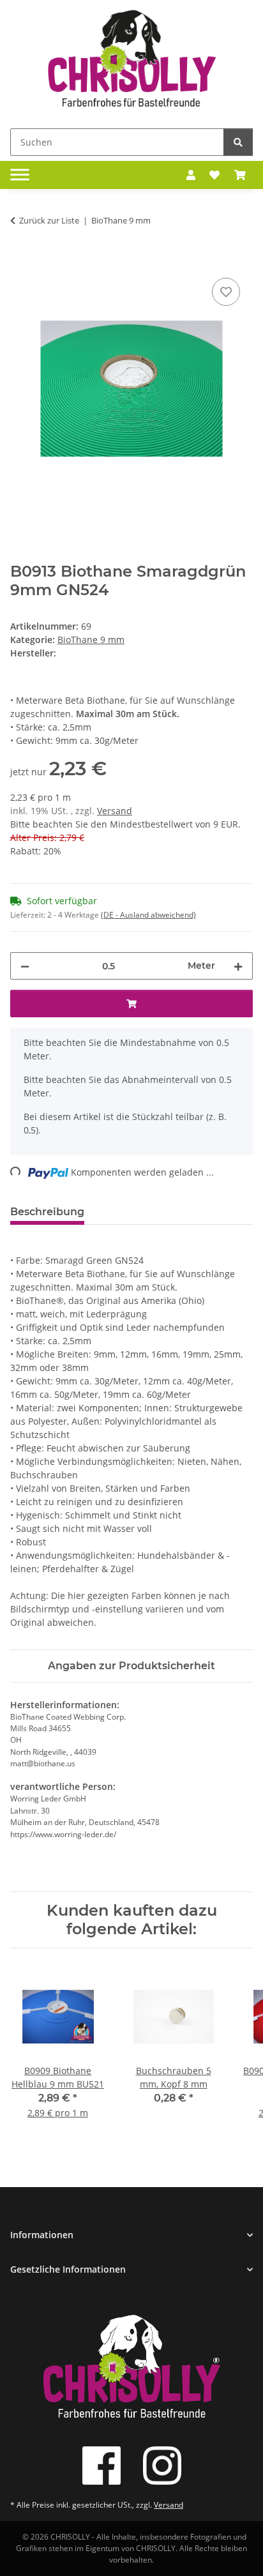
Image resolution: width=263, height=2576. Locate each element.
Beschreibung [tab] (47, 1212)
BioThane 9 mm (91, 640)
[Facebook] (101, 2466)
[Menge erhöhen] (238, 966)
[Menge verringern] (25, 966)
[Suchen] (238, 142)
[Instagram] (162, 2466)
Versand (115, 811)
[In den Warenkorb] (20, 261)
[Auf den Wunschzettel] (226, 292)
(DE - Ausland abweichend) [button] (148, 915)
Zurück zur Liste (49, 220)
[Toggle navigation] (20, 175)
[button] (191, 175)
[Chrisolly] (131, 62)
